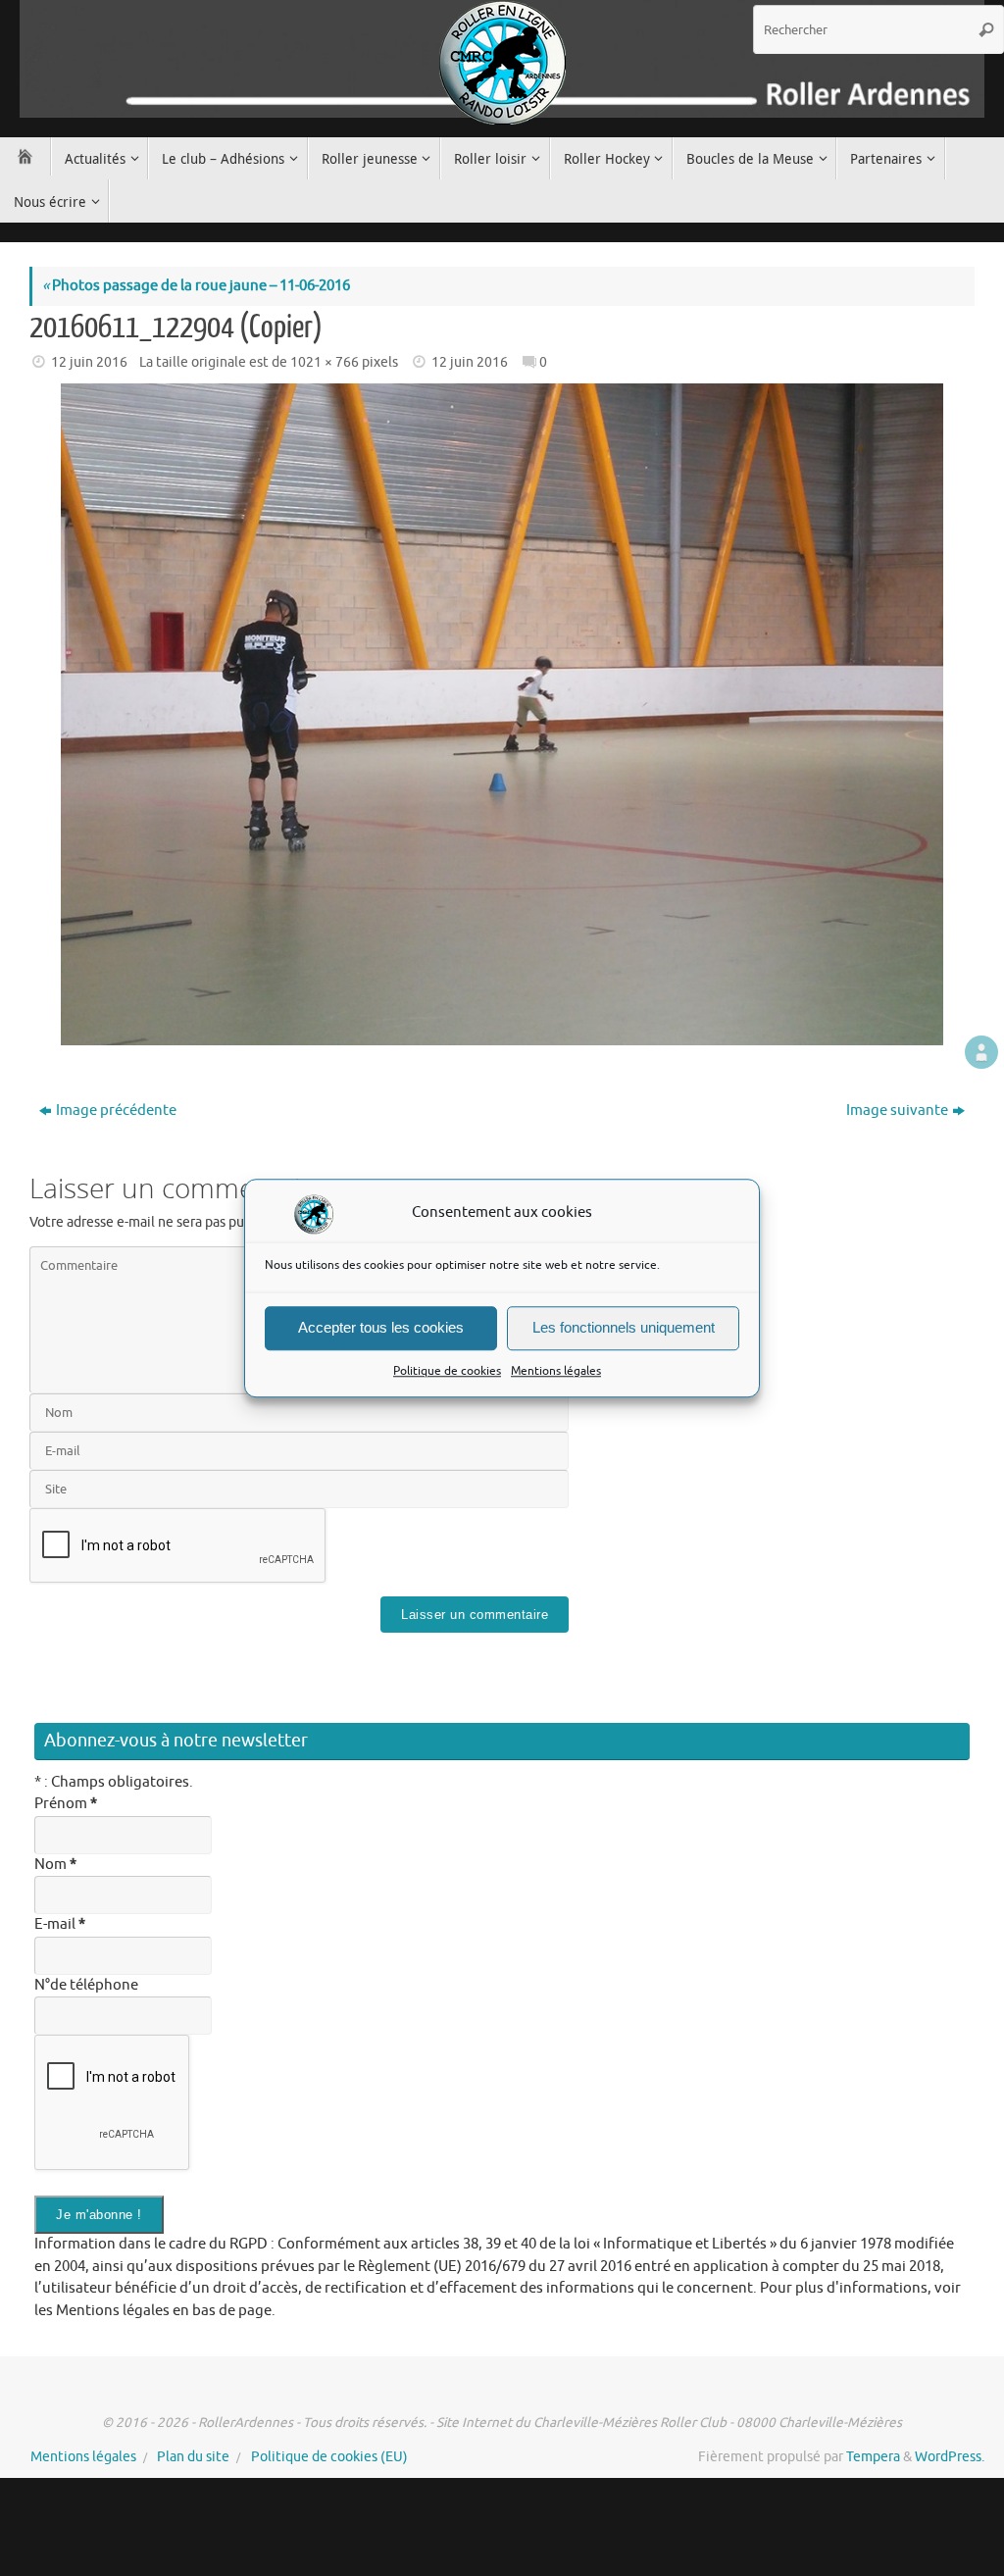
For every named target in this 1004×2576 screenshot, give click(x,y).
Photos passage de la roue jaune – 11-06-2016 (196, 286)
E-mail (60, 1924)
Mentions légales (556, 1371)
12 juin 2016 (89, 362)
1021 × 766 (325, 362)
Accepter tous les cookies (381, 1327)
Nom (55, 1865)
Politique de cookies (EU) (329, 2457)
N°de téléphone (86, 1985)
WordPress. (950, 2457)
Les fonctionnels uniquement (624, 1327)
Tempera (873, 2457)
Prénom (66, 1804)
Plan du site (193, 2457)
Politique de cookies (447, 1371)
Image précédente (116, 1111)
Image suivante (897, 1111)
